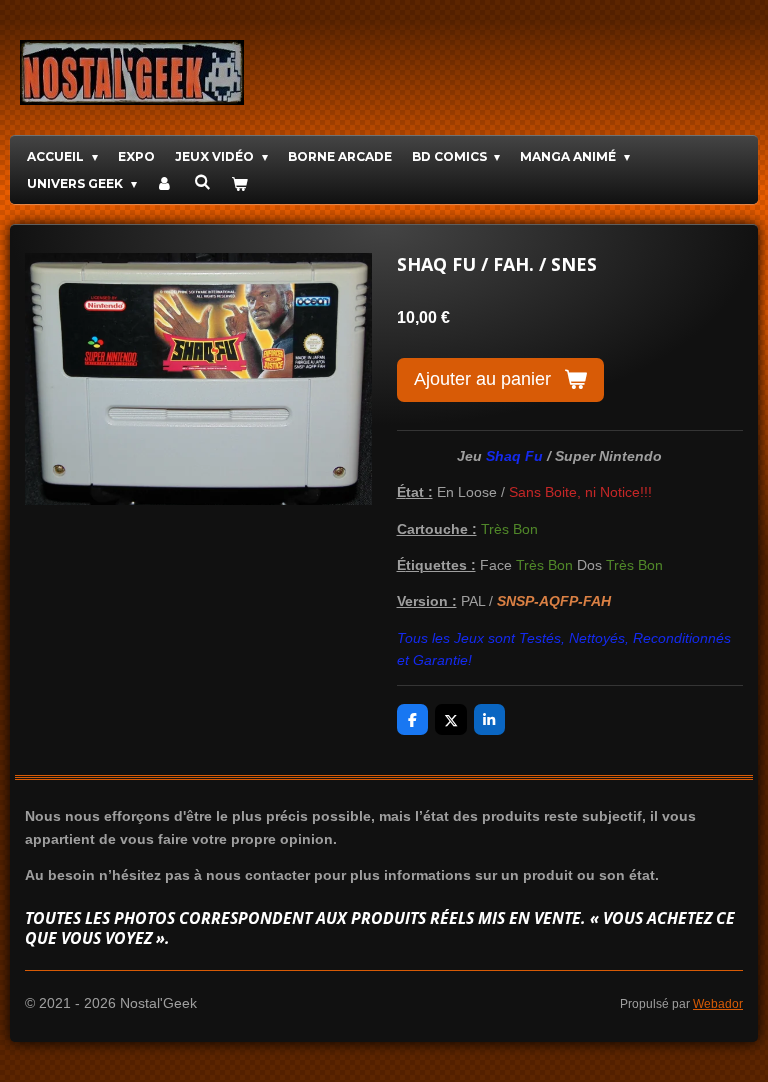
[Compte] (165, 183)
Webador (718, 1003)
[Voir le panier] (238, 183)
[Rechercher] (202, 181)
